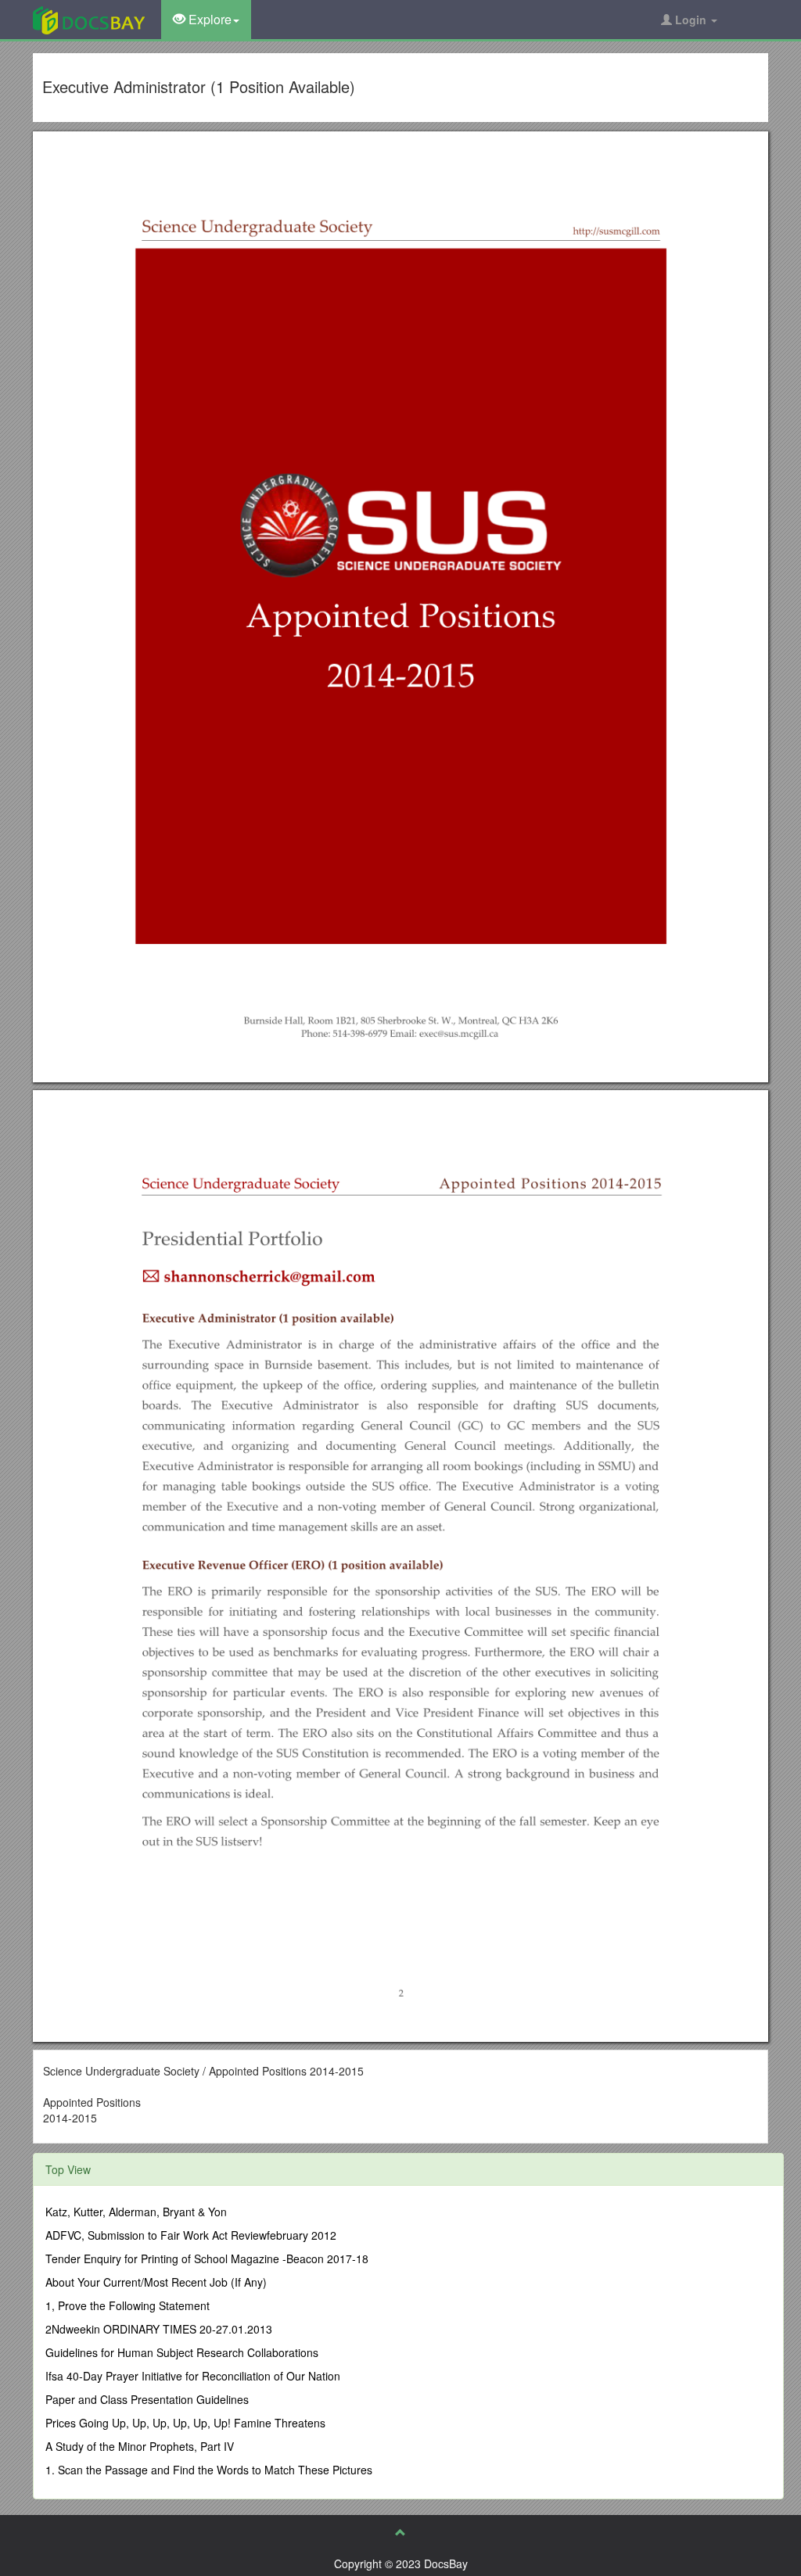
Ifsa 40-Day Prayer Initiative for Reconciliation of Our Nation (193, 2376)
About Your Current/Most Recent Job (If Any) (156, 2282)
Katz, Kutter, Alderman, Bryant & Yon (136, 2212)
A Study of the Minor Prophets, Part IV (140, 2446)
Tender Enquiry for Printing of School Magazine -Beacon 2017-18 (207, 2258)
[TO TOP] (400, 2532)
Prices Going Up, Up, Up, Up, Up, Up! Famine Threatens (185, 2423)
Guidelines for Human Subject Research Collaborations (182, 2352)
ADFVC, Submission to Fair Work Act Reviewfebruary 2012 (191, 2235)
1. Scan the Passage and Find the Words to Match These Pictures (209, 2470)
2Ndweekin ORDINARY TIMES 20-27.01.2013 (159, 2329)
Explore (208, 19)
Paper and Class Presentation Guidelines (147, 2399)
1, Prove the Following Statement (128, 2305)
